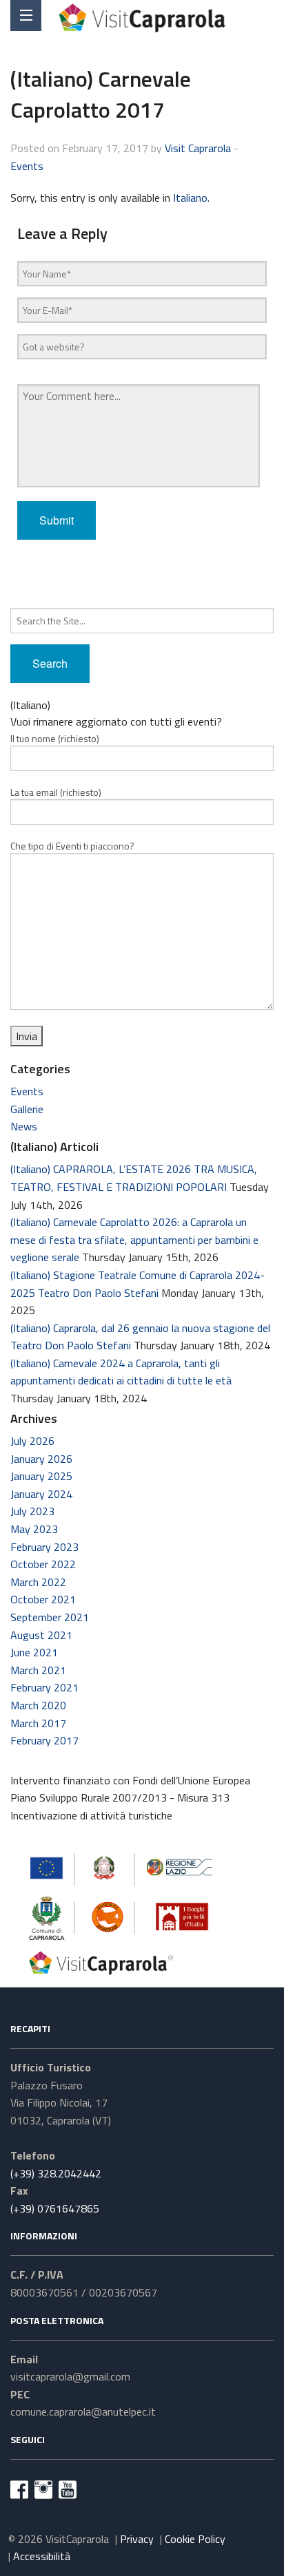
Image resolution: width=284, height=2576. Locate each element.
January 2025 (41, 1476)
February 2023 (44, 1547)
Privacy (137, 2539)
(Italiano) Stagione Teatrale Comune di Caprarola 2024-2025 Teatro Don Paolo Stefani (138, 1284)
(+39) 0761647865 (55, 2208)
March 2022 (38, 1582)
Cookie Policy (195, 2539)
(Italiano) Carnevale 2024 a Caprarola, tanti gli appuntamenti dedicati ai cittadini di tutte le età (121, 1372)
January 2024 (41, 1494)
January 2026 (41, 1459)
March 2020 (38, 1705)
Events (27, 166)
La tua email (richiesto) (56, 792)
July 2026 (32, 1441)
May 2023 (34, 1529)
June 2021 (34, 1652)
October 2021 (43, 1599)
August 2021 (41, 1635)
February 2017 (44, 1740)
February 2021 (44, 1687)
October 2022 (43, 1564)
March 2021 (38, 1670)
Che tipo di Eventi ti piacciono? (72, 846)
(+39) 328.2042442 (56, 2173)
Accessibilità (42, 2556)
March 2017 (38, 1723)
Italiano (190, 198)
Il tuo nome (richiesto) (55, 738)
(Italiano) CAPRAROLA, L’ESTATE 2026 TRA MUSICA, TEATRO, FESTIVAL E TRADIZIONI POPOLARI (134, 1178)
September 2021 (50, 1617)
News (24, 1126)
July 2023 (32, 1511)
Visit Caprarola (198, 148)
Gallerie (27, 1109)
